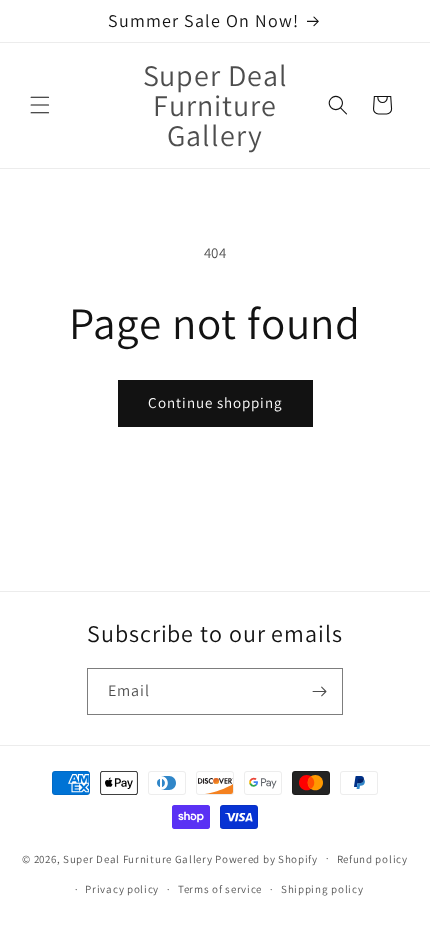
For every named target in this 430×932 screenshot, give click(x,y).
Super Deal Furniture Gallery (138, 858)
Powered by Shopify (266, 858)
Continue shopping (215, 402)
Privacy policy (122, 889)
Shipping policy (322, 889)
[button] (40, 105)
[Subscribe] (320, 691)
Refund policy (372, 859)
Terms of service (220, 889)
